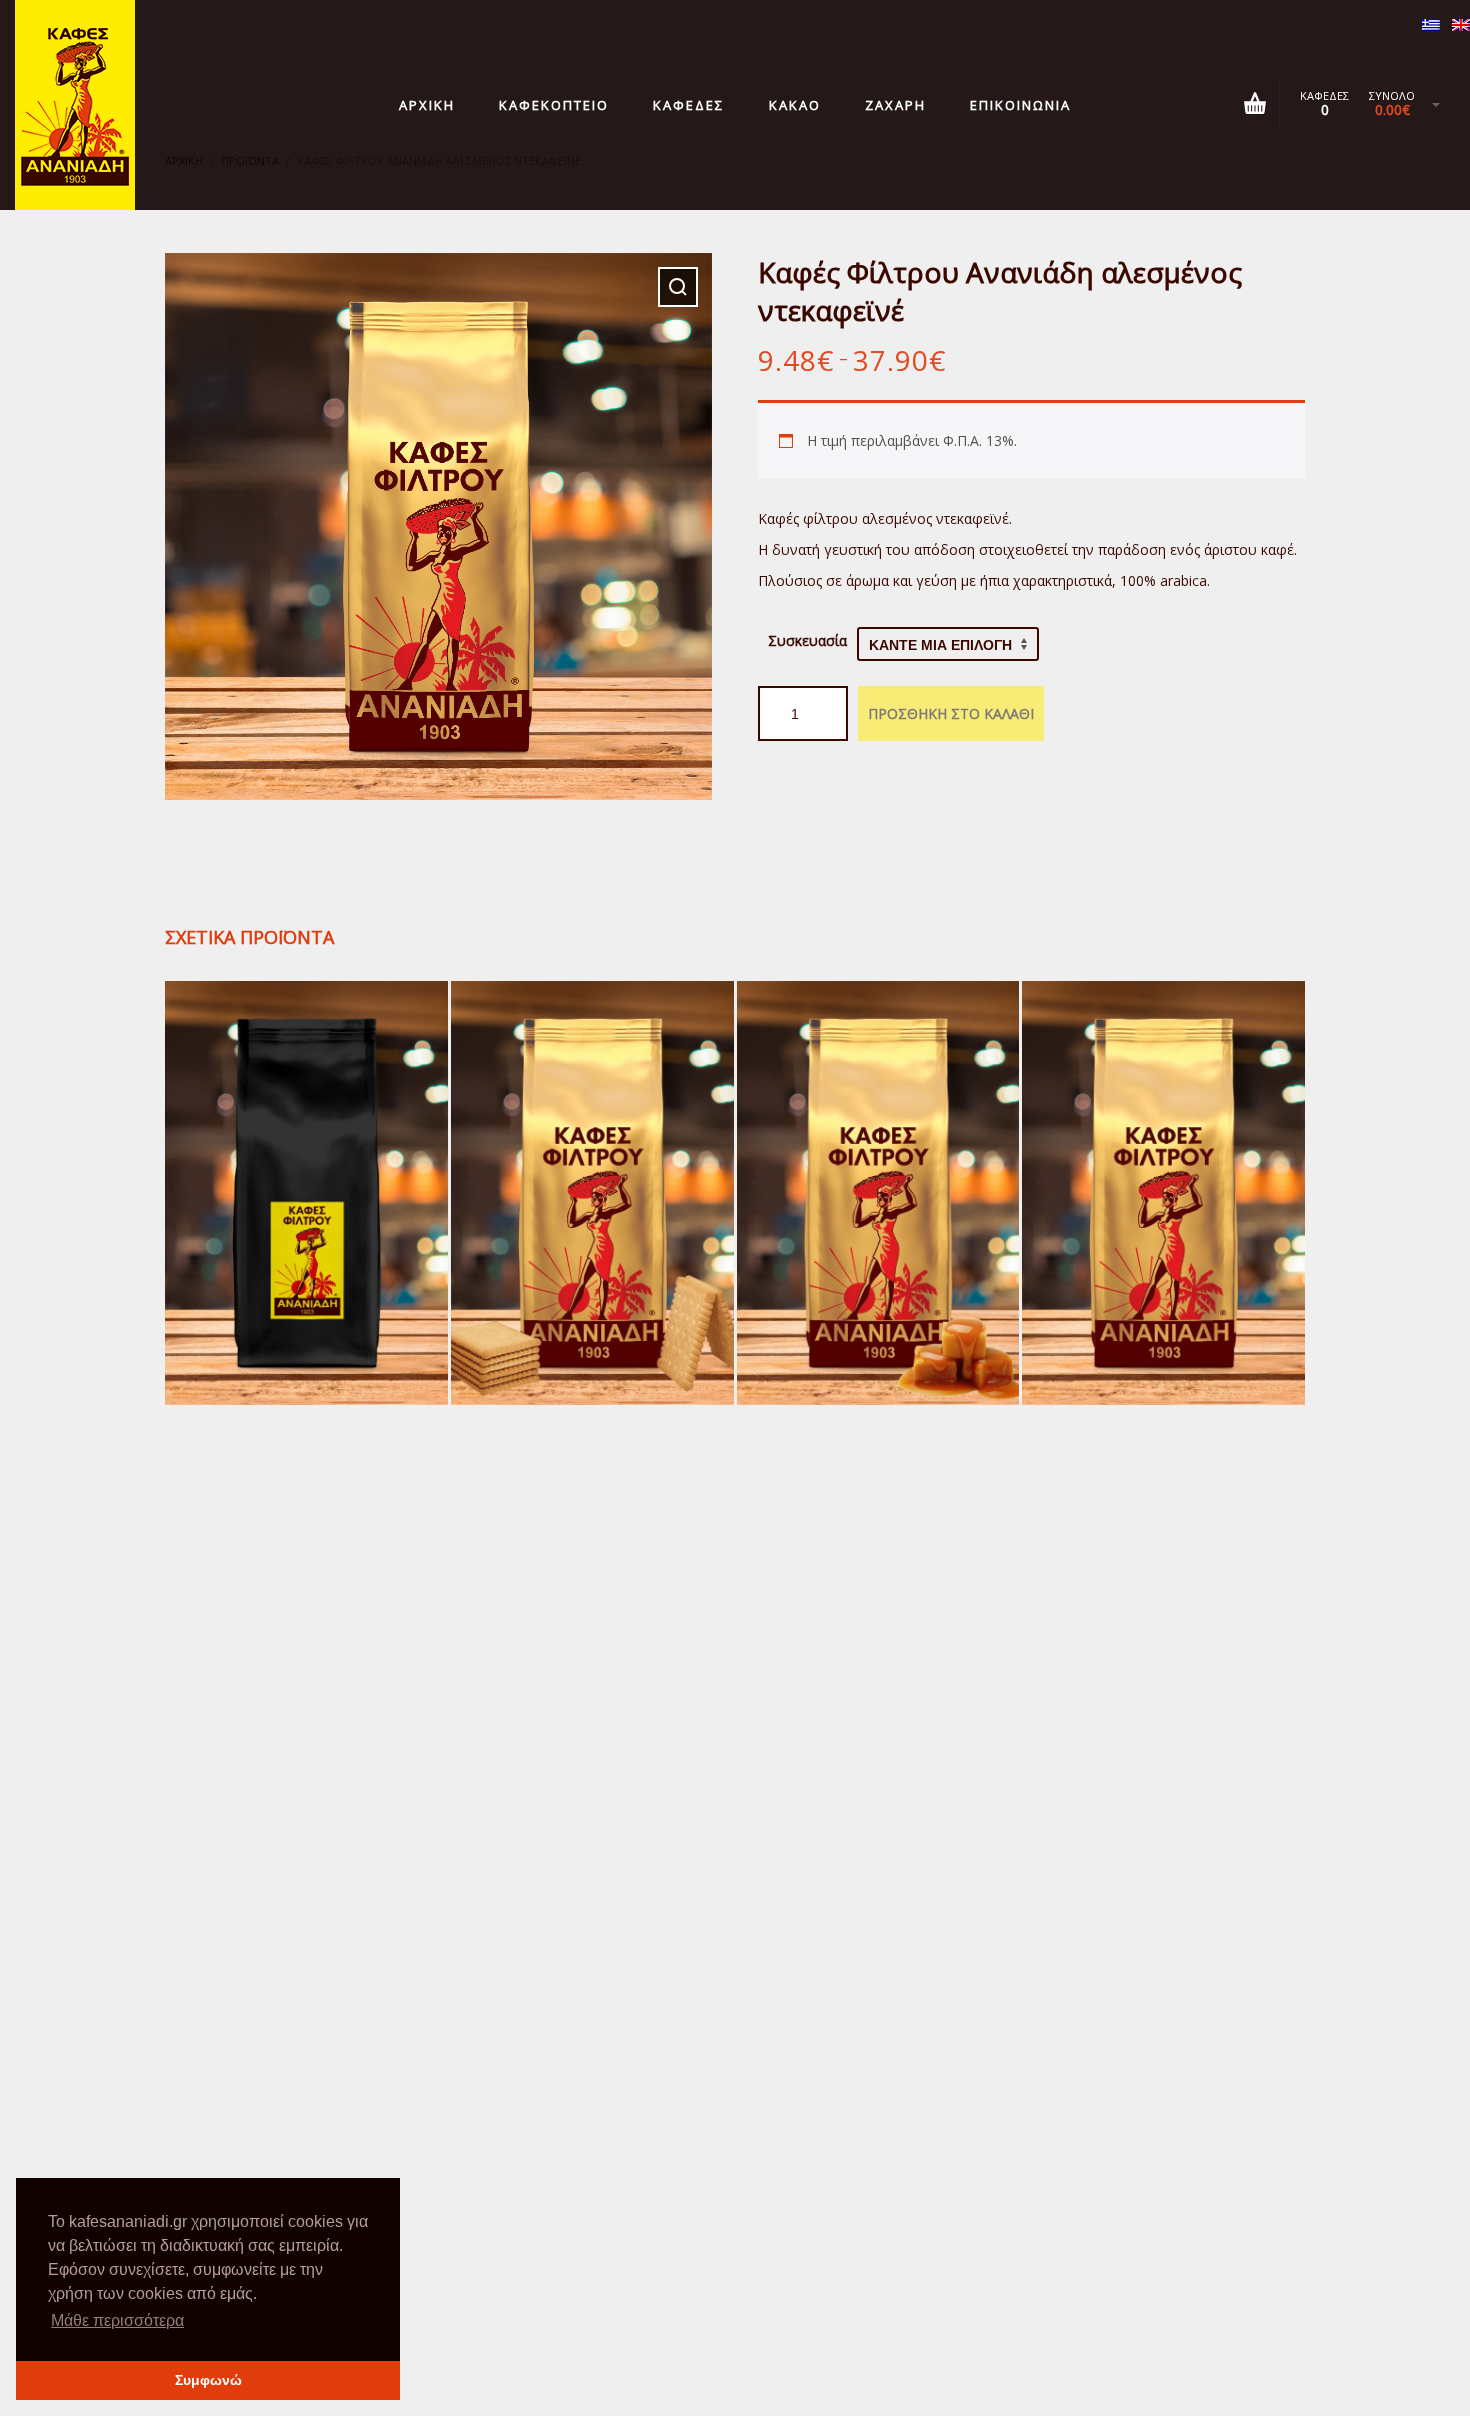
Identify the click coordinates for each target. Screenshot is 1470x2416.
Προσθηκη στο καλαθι (951, 713)
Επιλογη (306, 1235)
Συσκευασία (807, 640)
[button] (678, 287)
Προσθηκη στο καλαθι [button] (592, 1235)
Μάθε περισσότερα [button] (117, 2320)
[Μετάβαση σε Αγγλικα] (1461, 26)
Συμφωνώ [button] (208, 2380)
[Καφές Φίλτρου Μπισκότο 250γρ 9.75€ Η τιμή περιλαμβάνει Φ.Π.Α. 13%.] (592, 1193)
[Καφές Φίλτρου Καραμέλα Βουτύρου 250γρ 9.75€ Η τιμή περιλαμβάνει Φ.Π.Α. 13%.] (878, 1193)
